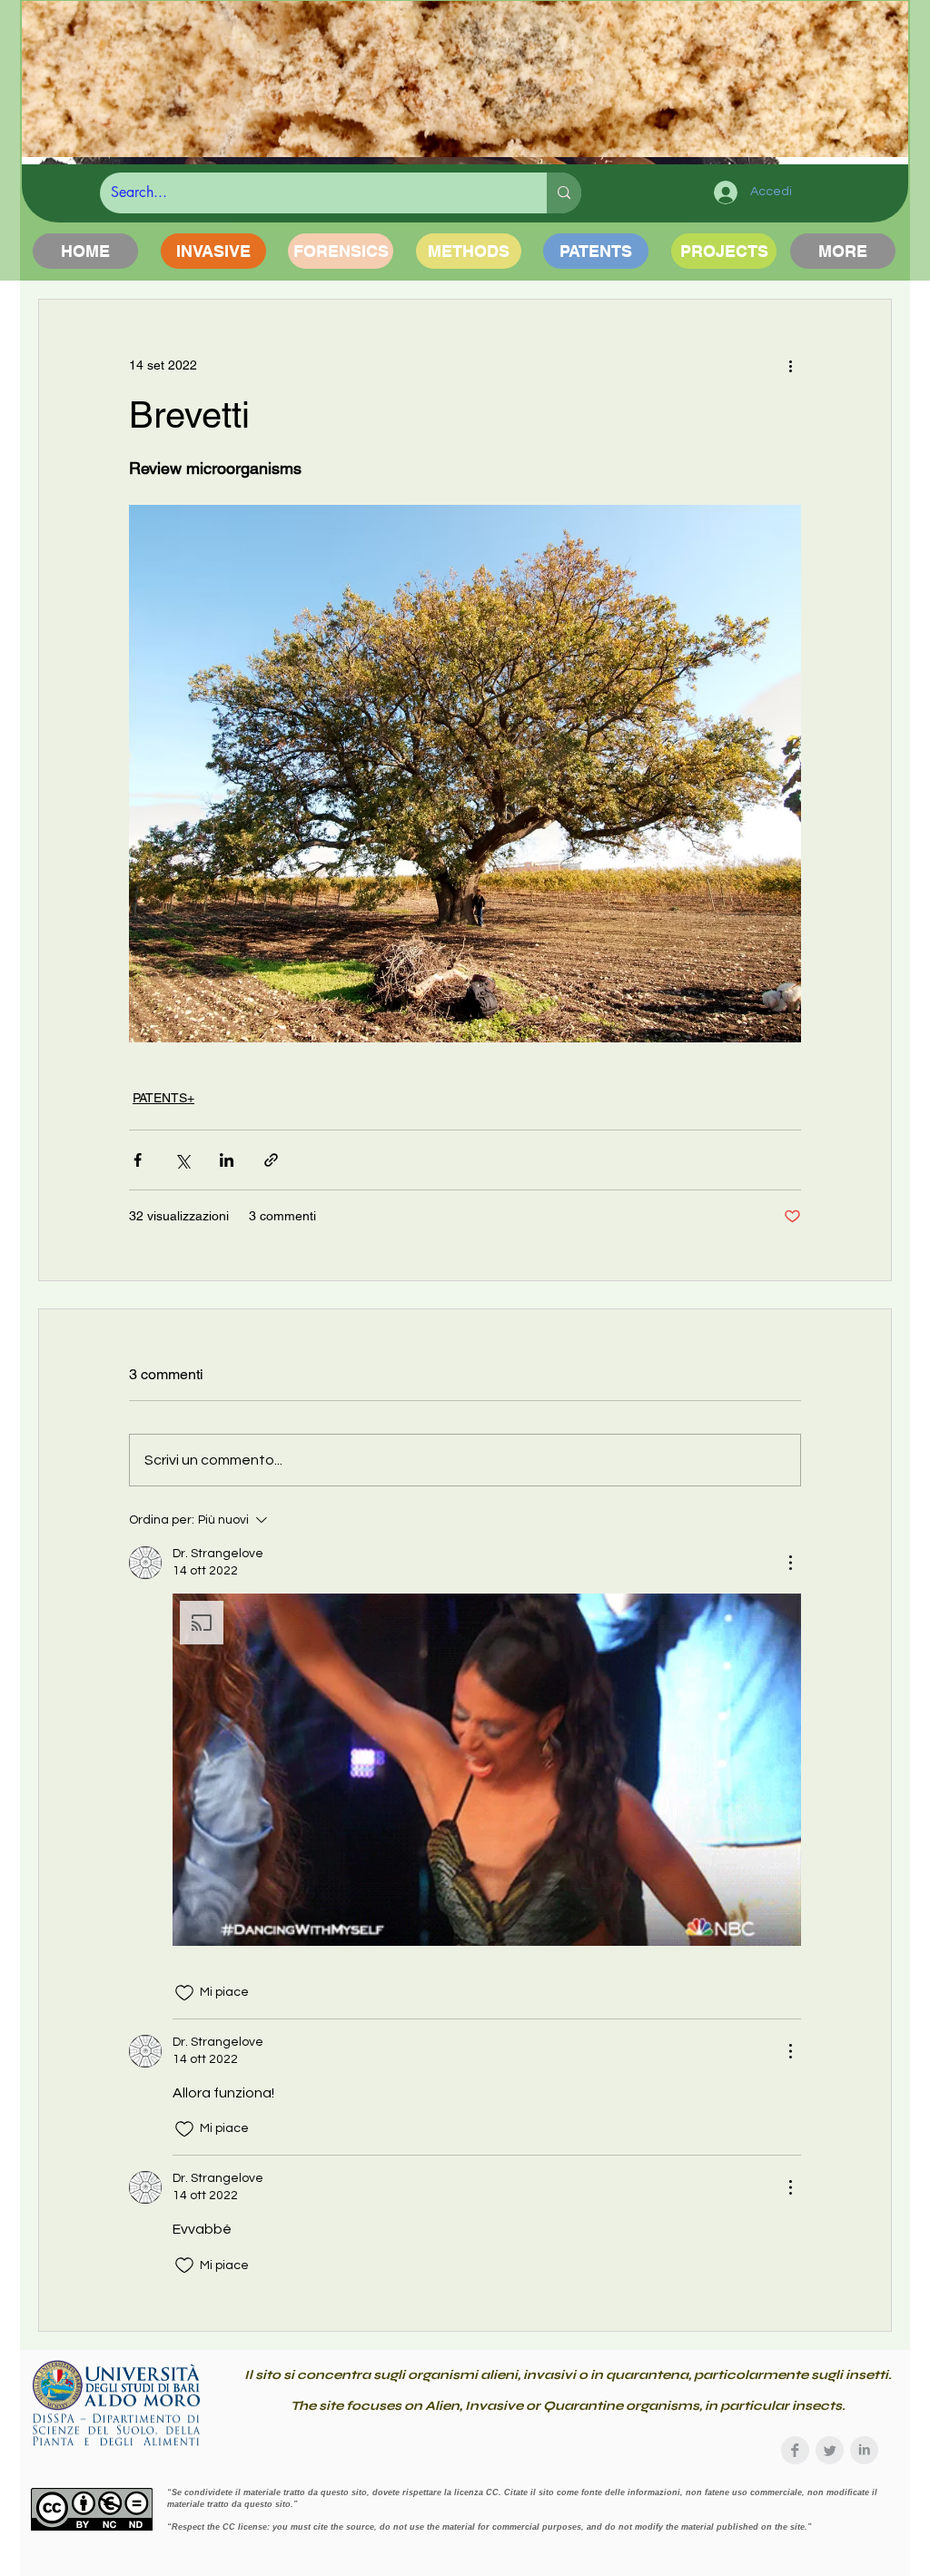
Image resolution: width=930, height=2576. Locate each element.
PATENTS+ (163, 1098)
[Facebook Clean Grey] (795, 2450)
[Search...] (564, 193)
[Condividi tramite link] (271, 1160)
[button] (487, 1770)
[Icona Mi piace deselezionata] (184, 1993)
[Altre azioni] (790, 365)
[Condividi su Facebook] (138, 1160)
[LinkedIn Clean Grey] (864, 2450)
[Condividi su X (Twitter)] (182, 1160)
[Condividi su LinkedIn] (227, 1160)
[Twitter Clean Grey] (830, 2450)
